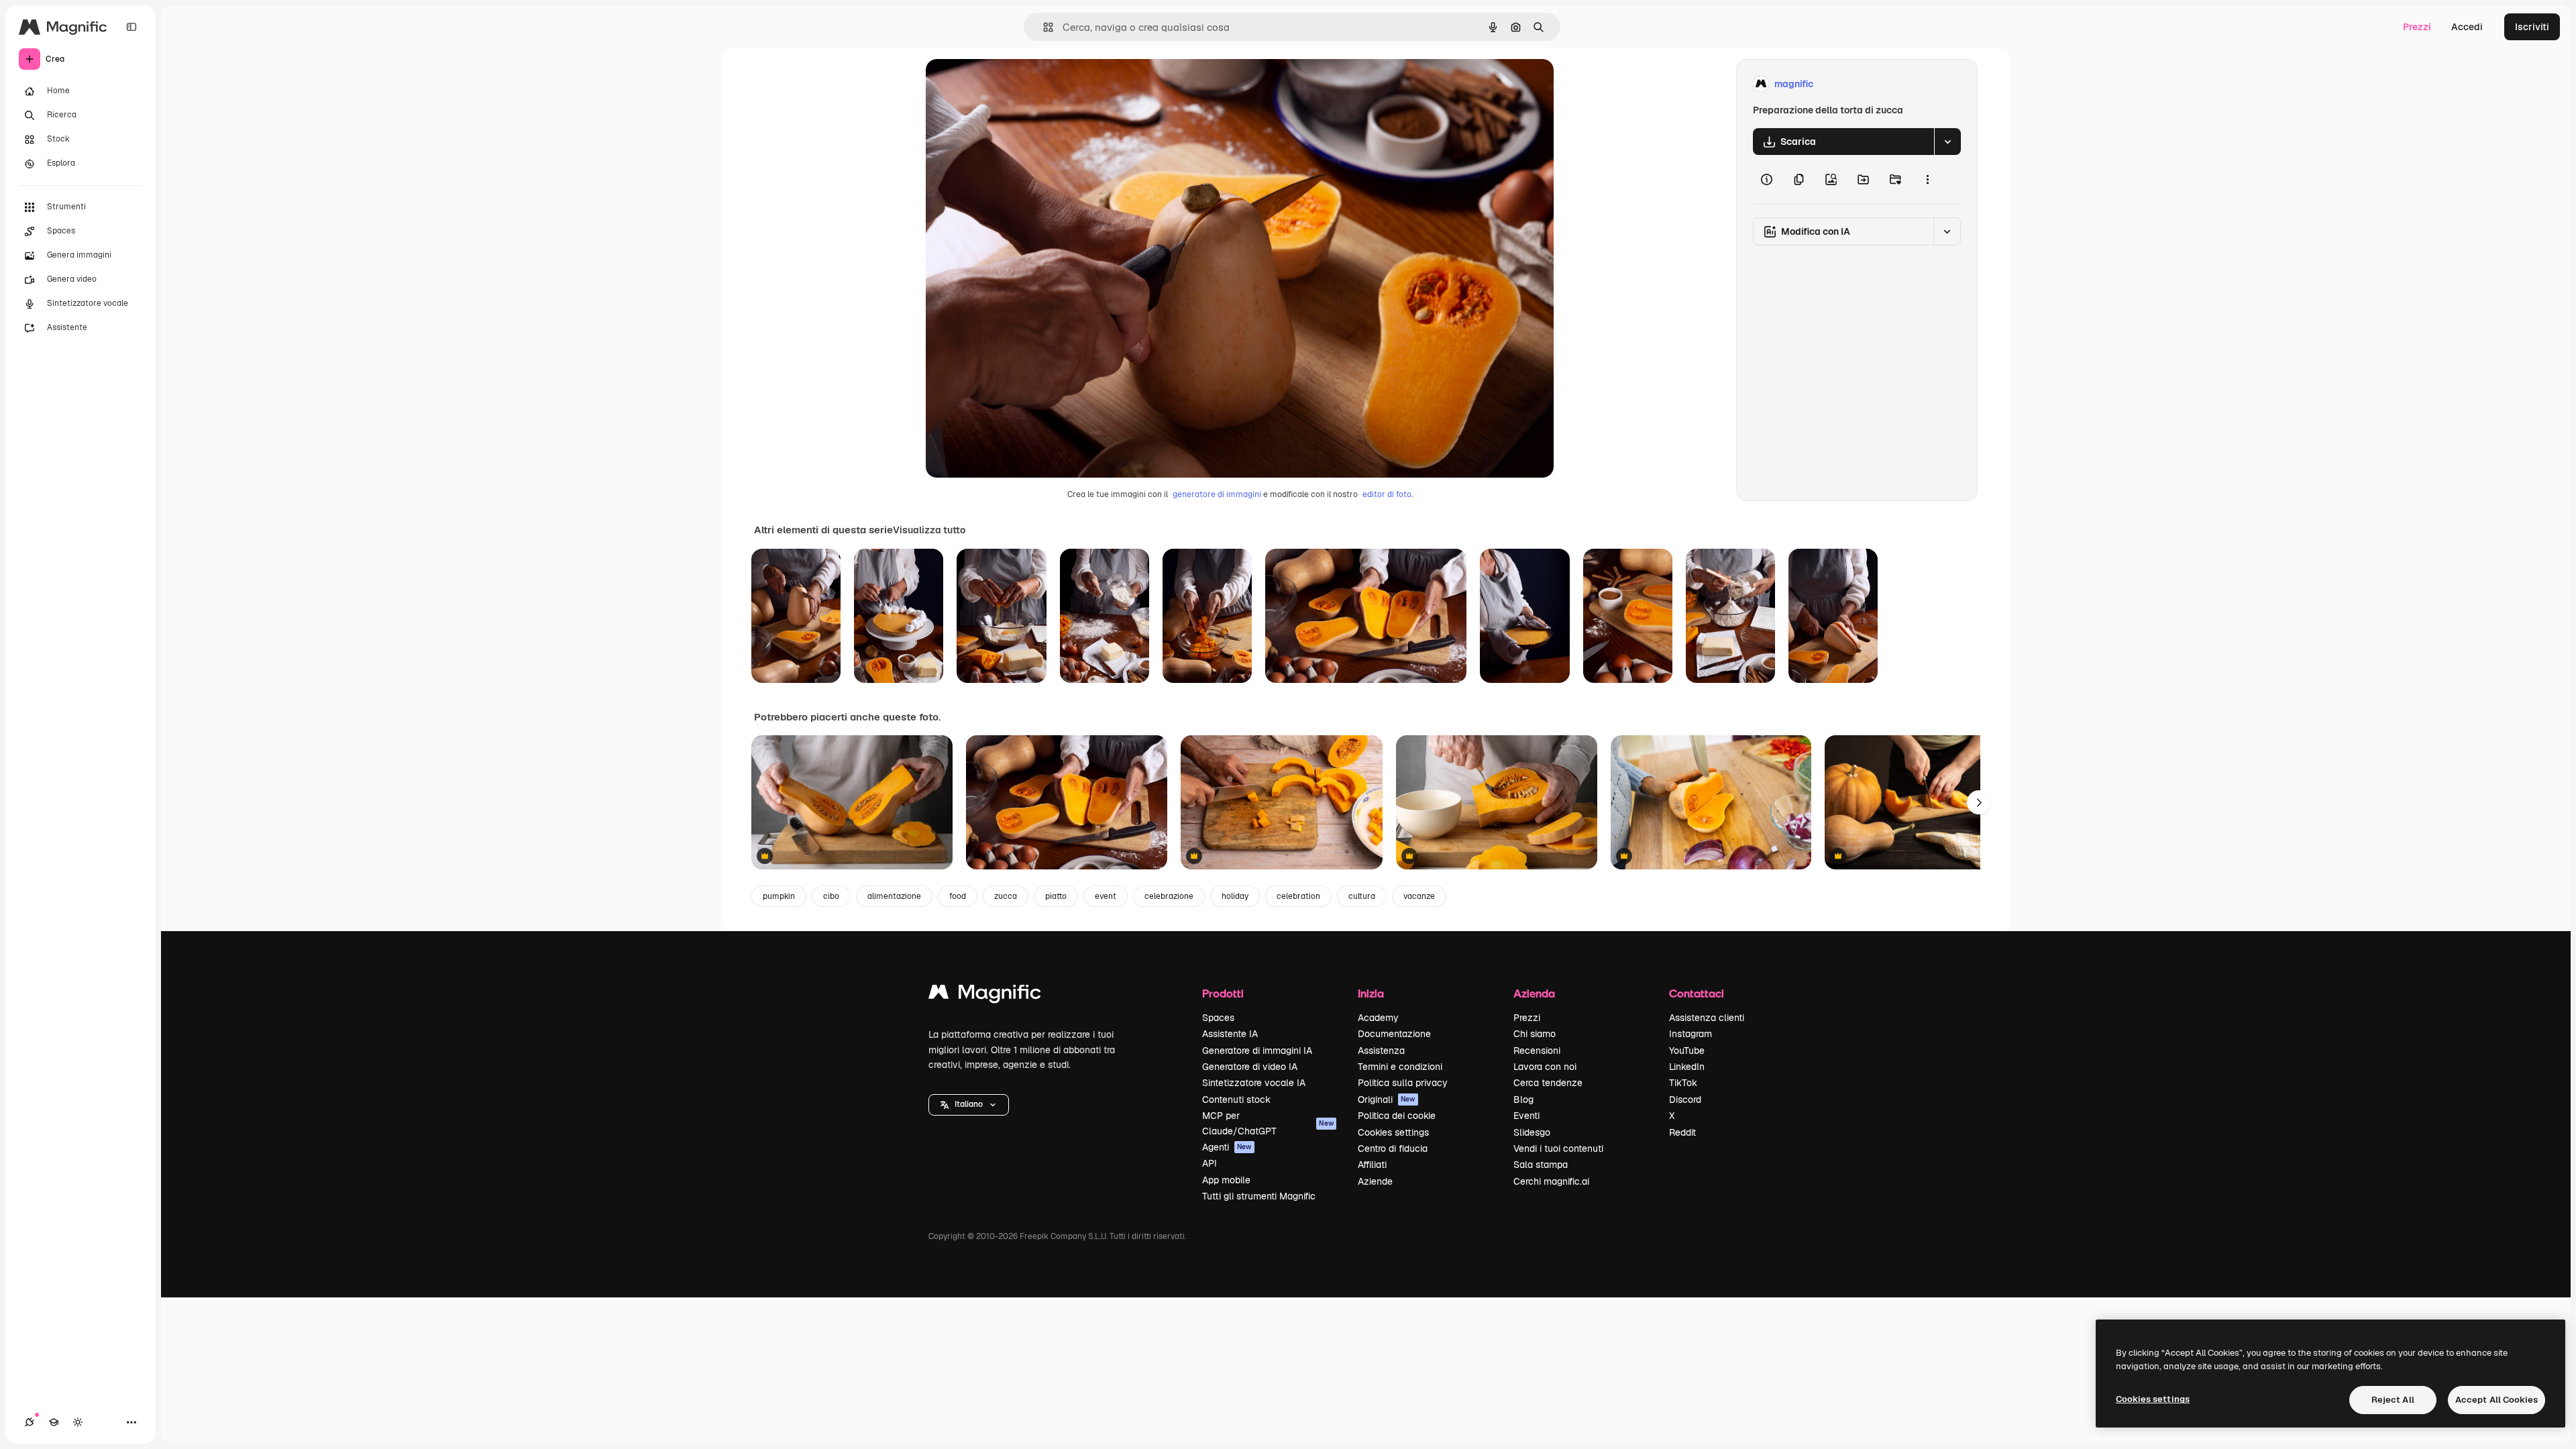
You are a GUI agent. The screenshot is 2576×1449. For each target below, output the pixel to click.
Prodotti (1223, 993)
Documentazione (1394, 1034)
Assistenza (1381, 1051)
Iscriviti (2532, 27)
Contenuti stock (1236, 1099)
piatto (1056, 896)
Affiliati (1372, 1165)
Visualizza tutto (929, 530)
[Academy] (54, 1422)
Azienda (1534, 993)
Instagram (1690, 1034)
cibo (831, 896)
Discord (1685, 1099)
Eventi (1526, 1116)
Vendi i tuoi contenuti (1558, 1148)
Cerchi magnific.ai (1551, 1181)
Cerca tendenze (1548, 1083)
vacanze (1419, 896)
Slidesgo (1532, 1132)
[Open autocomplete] (1043, 27)
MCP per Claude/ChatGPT (1268, 1123)
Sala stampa (1541, 1165)
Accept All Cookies (2497, 1400)
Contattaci (1697, 993)
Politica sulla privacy (1403, 1083)
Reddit (1682, 1132)
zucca (1006, 896)
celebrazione (1169, 896)
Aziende (1375, 1181)
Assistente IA (1230, 1034)
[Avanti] (1979, 802)
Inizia (1371, 993)
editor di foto (1387, 494)
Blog (1523, 1099)
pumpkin (779, 896)
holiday (1235, 896)
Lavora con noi (1545, 1067)
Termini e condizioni (1400, 1067)
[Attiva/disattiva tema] (78, 1422)
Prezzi (2417, 27)
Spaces (1218, 1018)
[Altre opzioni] (1927, 179)
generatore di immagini (1217, 494)
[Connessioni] (30, 1422)
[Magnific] (985, 995)
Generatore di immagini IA (1257, 1051)
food (958, 896)
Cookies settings (1393, 1132)
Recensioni (1537, 1051)
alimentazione (894, 896)
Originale (1014, 84)
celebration (1298, 896)
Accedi (2467, 27)
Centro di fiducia (1393, 1148)
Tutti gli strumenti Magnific (1259, 1196)
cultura (1362, 896)
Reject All (2393, 1400)
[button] (969, 1105)
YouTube (1687, 1051)
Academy (1378, 1018)
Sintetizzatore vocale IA (1254, 1083)
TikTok (1683, 1083)
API (1210, 1163)
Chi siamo (1535, 1034)
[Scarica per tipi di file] (1947, 142)
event (1106, 896)
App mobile (1226, 1180)
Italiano (969, 1104)
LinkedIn (1687, 1067)
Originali (1387, 1099)
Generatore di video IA (1250, 1067)
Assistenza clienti (1707, 1018)
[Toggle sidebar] (131, 27)
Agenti (1227, 1147)
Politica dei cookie (1397, 1116)
